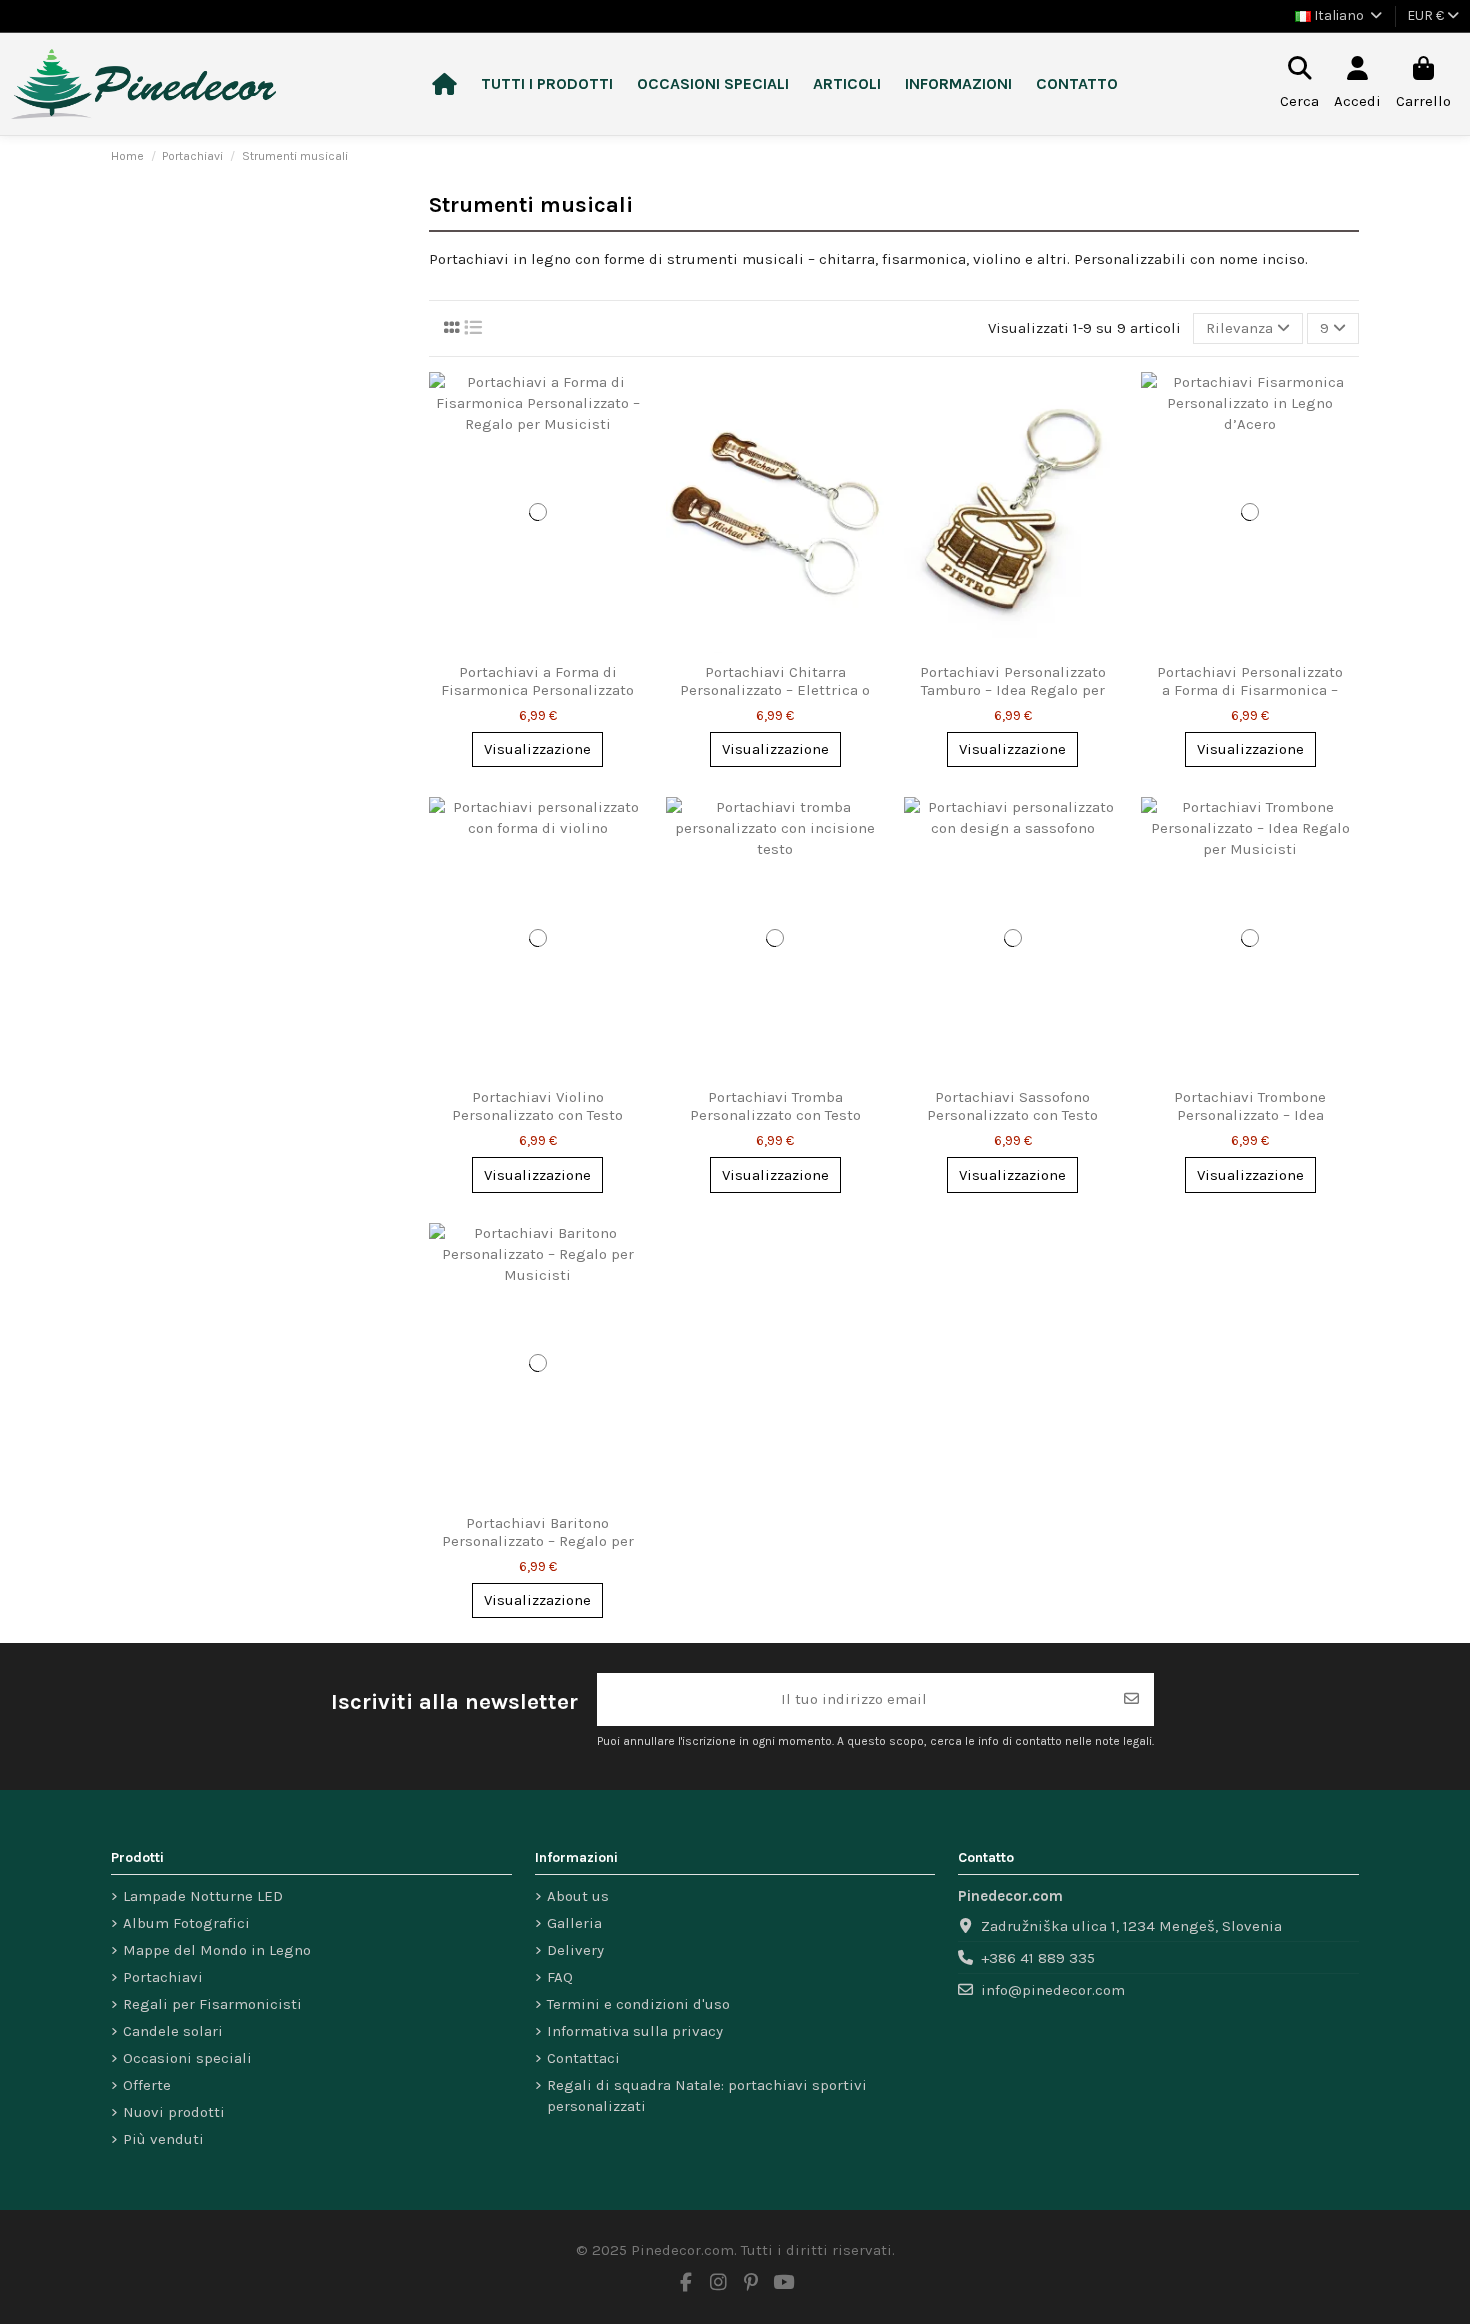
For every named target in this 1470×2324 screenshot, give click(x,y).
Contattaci (583, 2058)
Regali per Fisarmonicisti (212, 2004)
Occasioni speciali (187, 2058)
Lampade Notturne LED (203, 1896)
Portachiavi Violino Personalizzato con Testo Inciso (537, 1115)
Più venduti (163, 2139)
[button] (547, 84)
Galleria (574, 1923)
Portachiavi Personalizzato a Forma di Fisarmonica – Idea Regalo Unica (1250, 690)
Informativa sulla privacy (635, 2031)
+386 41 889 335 (1038, 1958)
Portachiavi (163, 1977)
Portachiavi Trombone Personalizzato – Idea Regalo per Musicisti (1250, 1115)
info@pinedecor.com (1053, 1990)
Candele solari (173, 2031)
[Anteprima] (629, 402)
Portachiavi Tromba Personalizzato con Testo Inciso (775, 1115)
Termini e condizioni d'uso (638, 2004)
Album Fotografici (186, 1923)
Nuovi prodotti (174, 2112)
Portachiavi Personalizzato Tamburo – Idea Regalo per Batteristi (1013, 690)
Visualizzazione (537, 749)
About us (578, 1896)
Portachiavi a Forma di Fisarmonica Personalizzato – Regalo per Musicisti (537, 690)
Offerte (147, 2085)
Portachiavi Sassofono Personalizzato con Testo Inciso (1012, 1115)
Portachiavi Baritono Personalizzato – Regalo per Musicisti (538, 1541)
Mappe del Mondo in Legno (217, 1950)
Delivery (575, 1950)
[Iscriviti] (1131, 1699)
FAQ (560, 1977)
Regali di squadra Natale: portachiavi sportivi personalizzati (707, 2095)
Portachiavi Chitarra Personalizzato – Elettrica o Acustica (775, 690)
